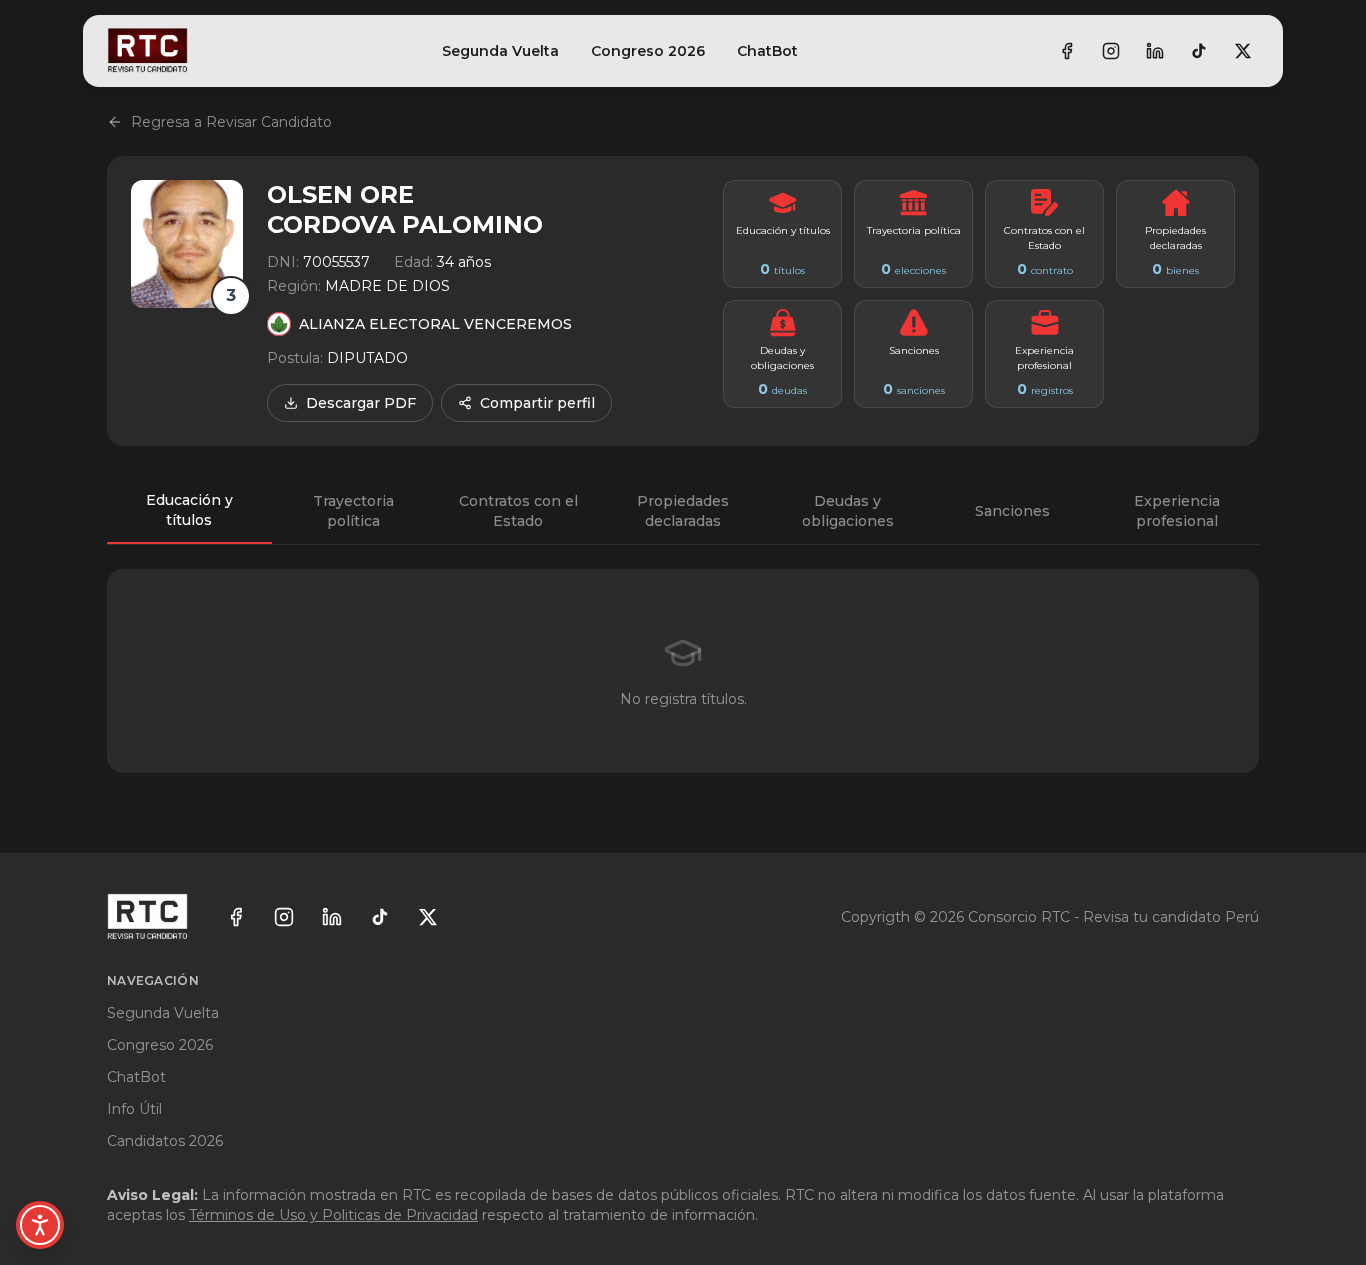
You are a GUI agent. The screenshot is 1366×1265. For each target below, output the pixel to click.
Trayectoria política (353, 511)
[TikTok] (1199, 51)
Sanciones (1012, 511)
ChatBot (767, 51)
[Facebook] (1067, 51)
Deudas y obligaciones (848, 511)
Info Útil (134, 1109)
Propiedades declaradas (683, 511)
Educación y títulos (189, 510)
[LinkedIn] (1155, 51)
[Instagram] (1111, 51)
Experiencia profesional (1177, 511)
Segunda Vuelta (500, 51)
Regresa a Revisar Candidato (231, 122)
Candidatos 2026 (165, 1141)
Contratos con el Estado (518, 511)
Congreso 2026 (648, 51)
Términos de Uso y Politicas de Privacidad (333, 1215)
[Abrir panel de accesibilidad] (40, 1225)
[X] (1243, 51)
